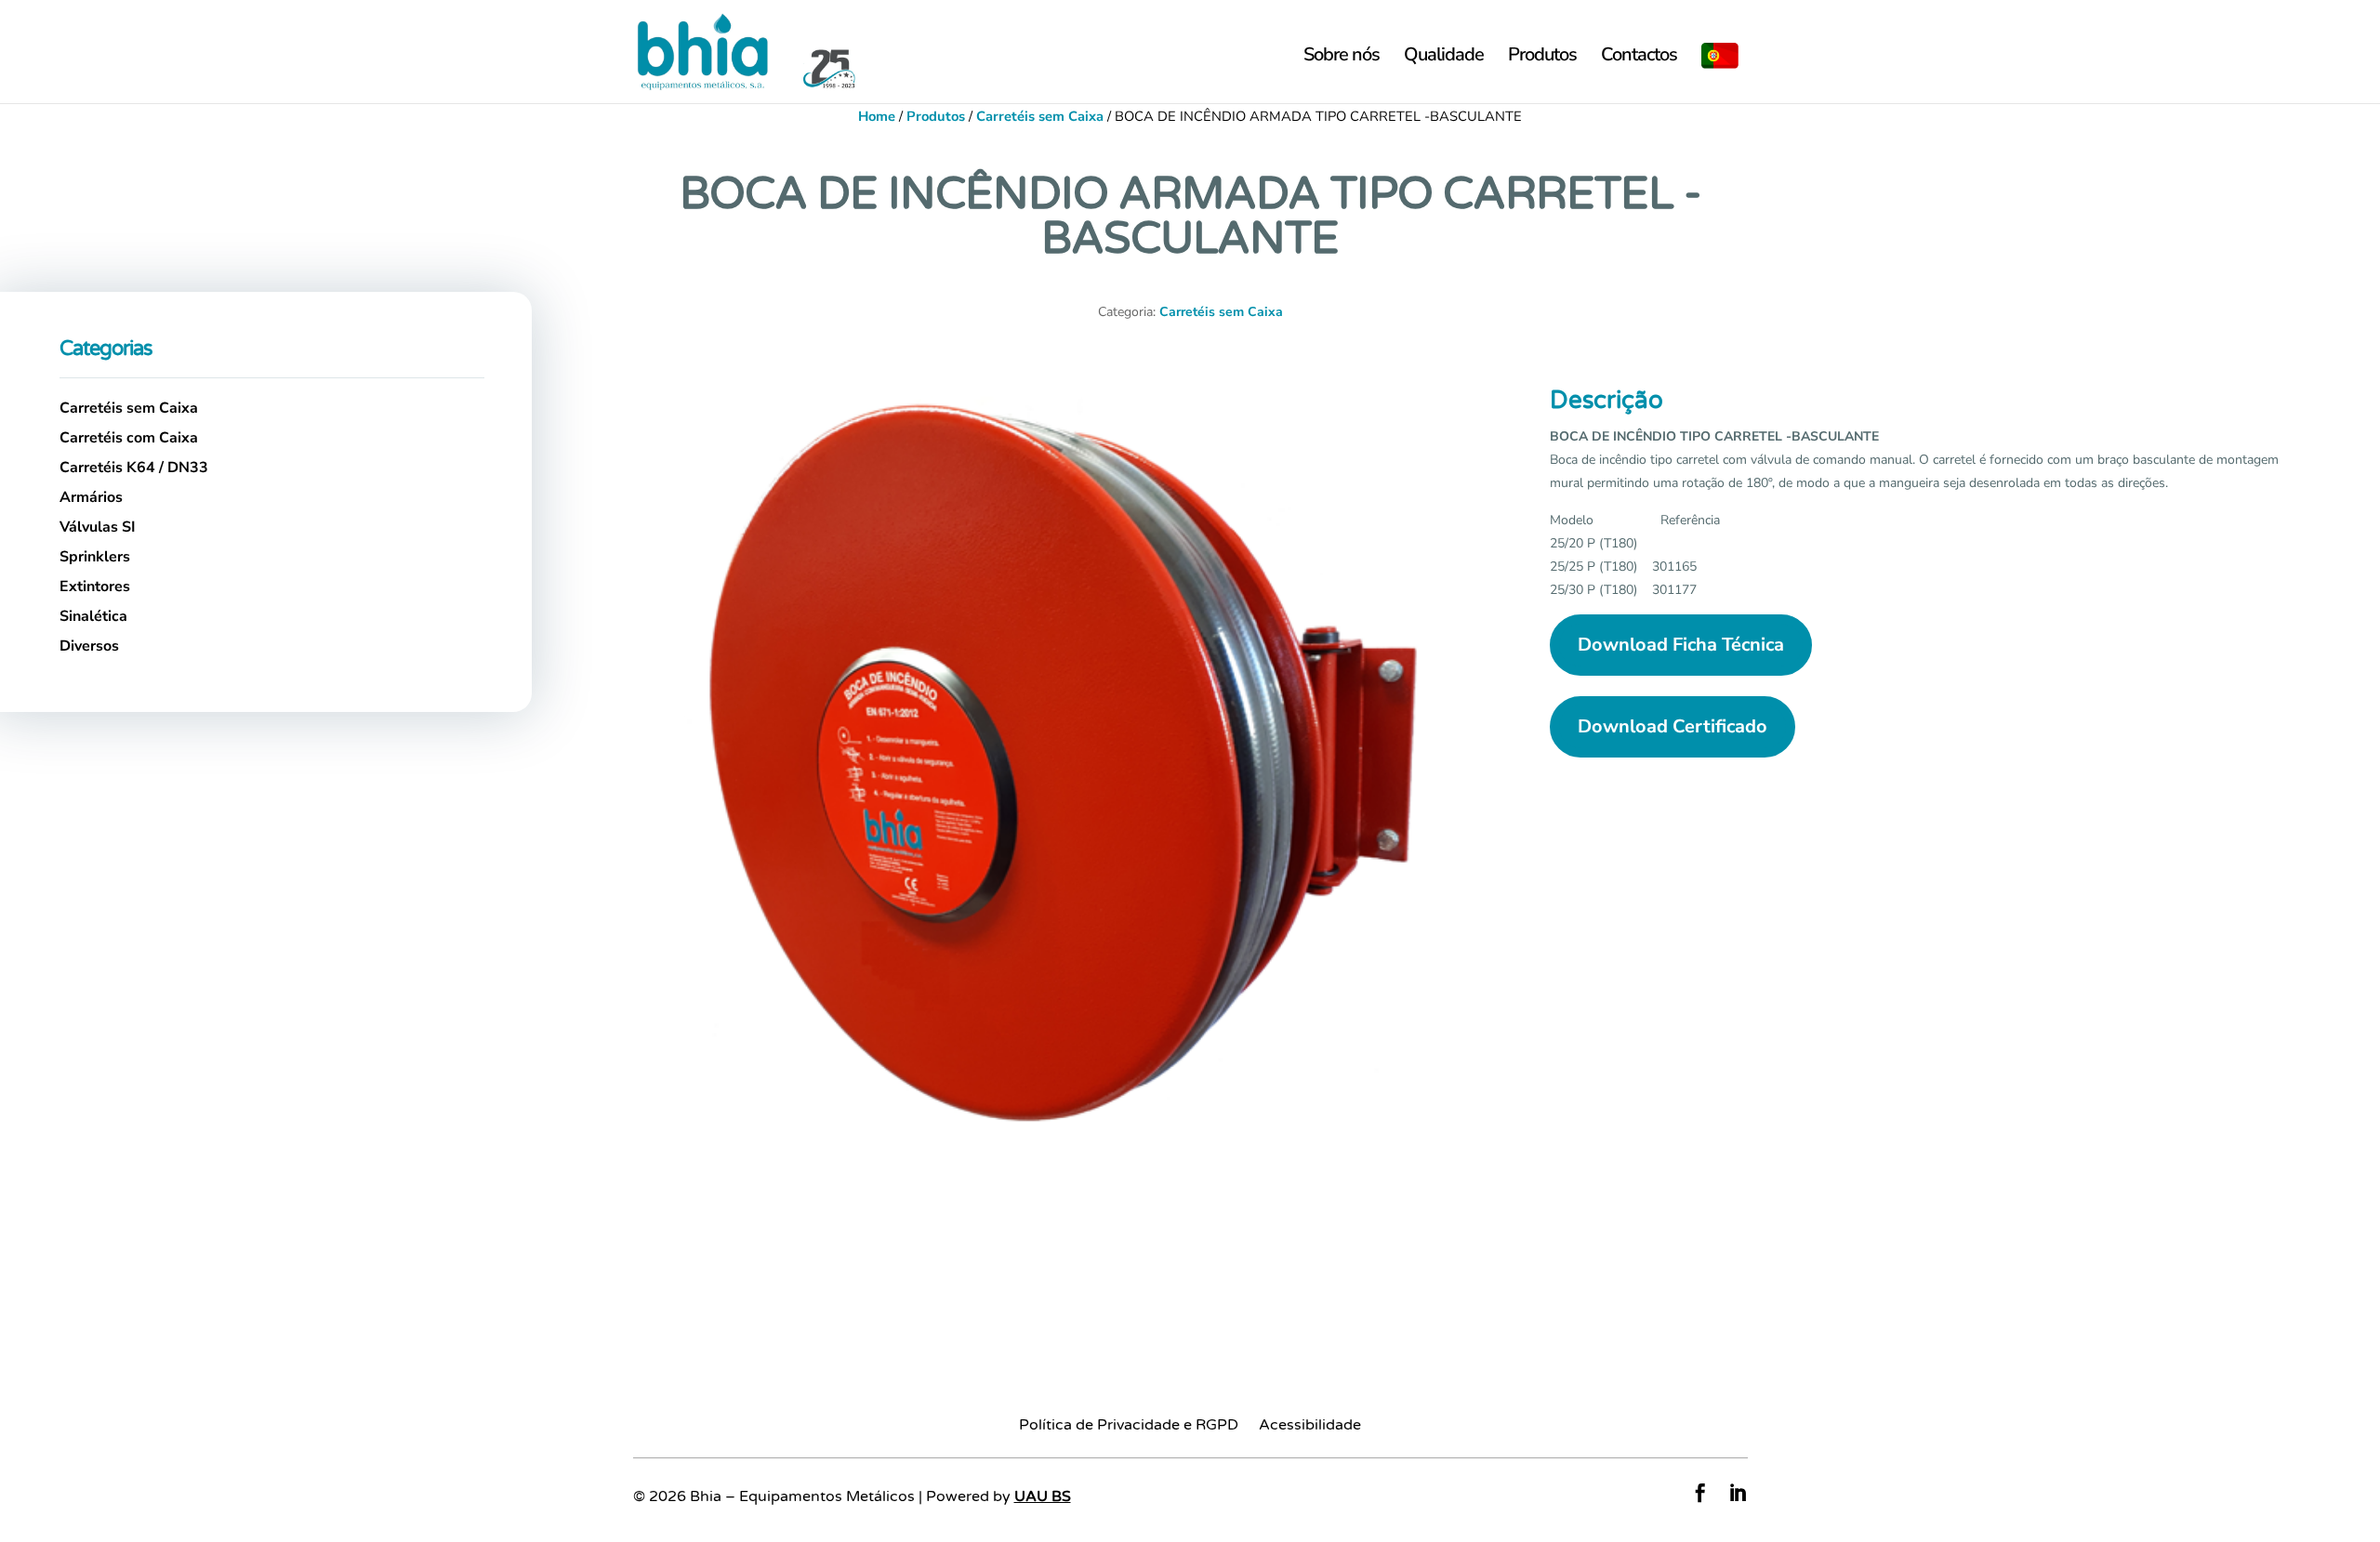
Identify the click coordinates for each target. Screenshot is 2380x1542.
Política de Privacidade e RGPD (1129, 1426)
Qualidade (1444, 58)
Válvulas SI (98, 527)
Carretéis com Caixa (129, 438)
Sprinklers (95, 557)
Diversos (89, 646)
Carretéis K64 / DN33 (134, 468)
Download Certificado (1673, 726)
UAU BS (1043, 1496)
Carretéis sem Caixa (1040, 116)
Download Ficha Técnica (1681, 645)
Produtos (1542, 58)
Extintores (95, 586)
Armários (91, 497)
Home (877, 116)
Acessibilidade (1310, 1426)
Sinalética (93, 616)
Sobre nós (1342, 58)
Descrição (1606, 400)
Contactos (1639, 58)
